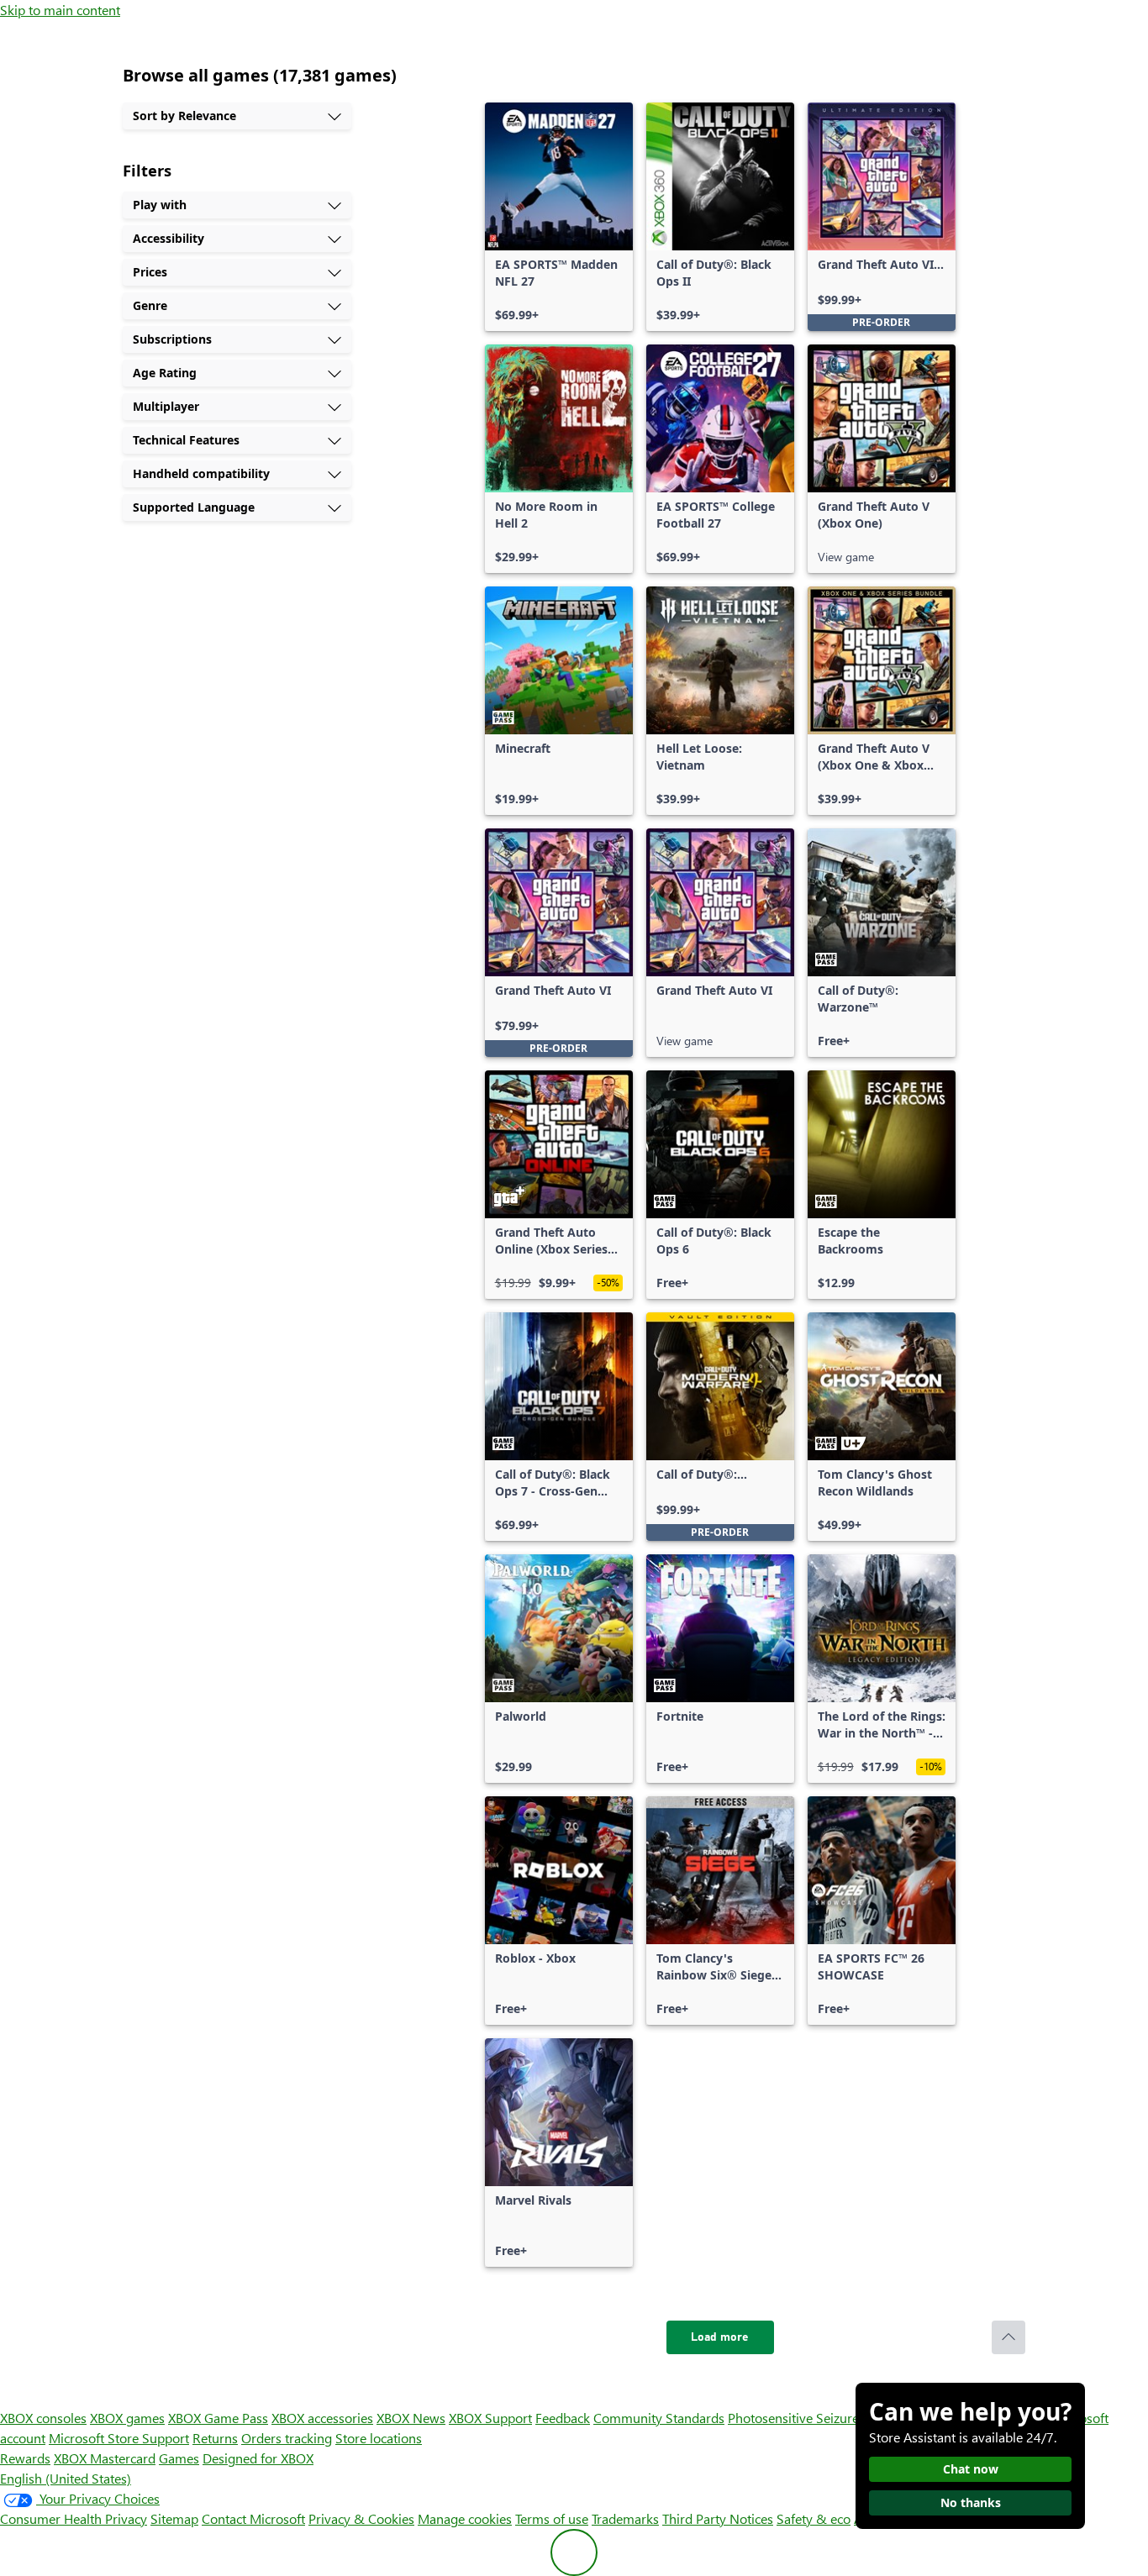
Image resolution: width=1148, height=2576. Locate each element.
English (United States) (66, 2478)
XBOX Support (490, 2418)
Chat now (971, 2469)
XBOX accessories (322, 2418)
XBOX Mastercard (105, 2458)
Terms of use (552, 2518)
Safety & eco (814, 2518)
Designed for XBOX (258, 2458)
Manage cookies (465, 2518)
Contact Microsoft (253, 2518)
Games (179, 2458)
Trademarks (625, 2518)
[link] (559, 217)
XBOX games (127, 2418)
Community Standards (659, 2418)
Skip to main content (60, 10)
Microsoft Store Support (119, 2438)
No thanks (971, 2502)
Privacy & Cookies (361, 2518)
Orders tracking (287, 2438)
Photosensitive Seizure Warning (820, 2418)
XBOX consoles (43, 2418)
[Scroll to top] (1008, 2337)
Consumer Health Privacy (74, 2518)
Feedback (563, 2418)
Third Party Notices (718, 2518)
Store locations (379, 2438)
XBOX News (411, 2418)
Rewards (25, 2458)
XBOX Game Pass (218, 2418)
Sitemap (174, 2518)
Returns (215, 2438)
